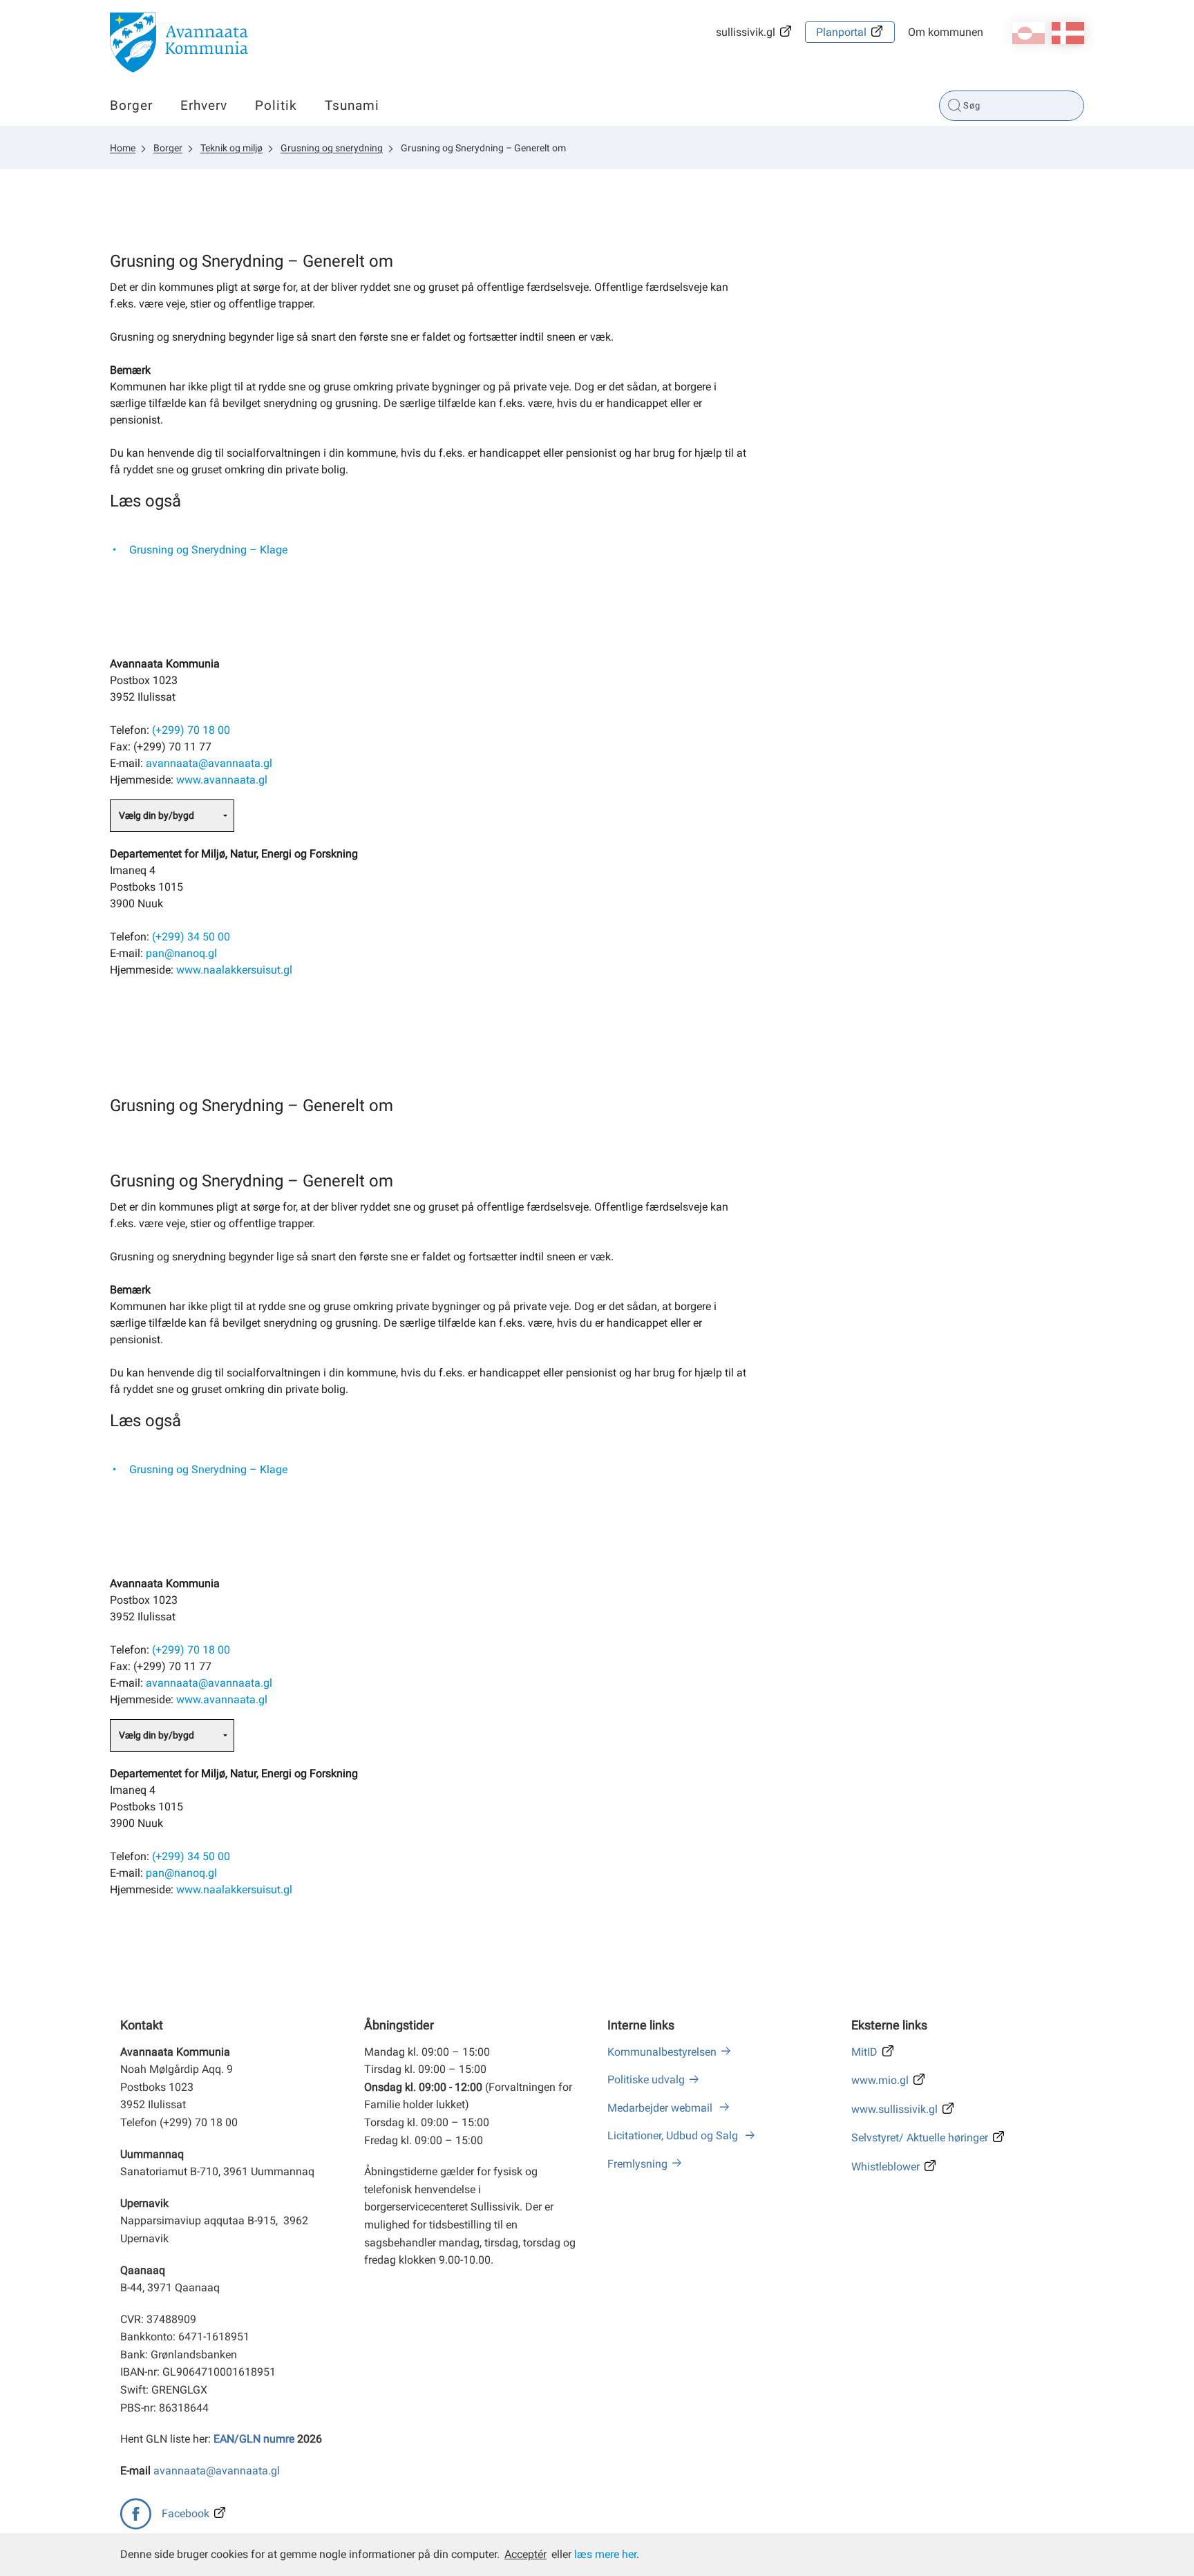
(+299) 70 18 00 (191, 730)
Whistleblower (885, 2167)
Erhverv (204, 105)
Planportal (841, 32)
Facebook (186, 2513)
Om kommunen (946, 32)
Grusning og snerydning (332, 148)
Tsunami (352, 105)
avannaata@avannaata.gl (209, 763)
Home (123, 148)
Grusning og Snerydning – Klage (208, 550)
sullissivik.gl (746, 32)
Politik (276, 105)
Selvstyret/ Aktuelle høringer (920, 2138)
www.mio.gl (880, 2080)
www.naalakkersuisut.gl (234, 970)
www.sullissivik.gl (894, 2109)
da (1068, 33)
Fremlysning (637, 2164)
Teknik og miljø (231, 148)
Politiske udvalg (646, 2080)
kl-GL (1029, 33)
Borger (131, 105)
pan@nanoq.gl (181, 953)
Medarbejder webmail (661, 2108)
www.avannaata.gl (222, 780)
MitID (864, 2052)
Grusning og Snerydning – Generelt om (483, 148)
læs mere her (605, 2554)
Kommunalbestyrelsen (662, 2052)
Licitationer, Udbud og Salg (674, 2135)
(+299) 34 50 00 (191, 937)
